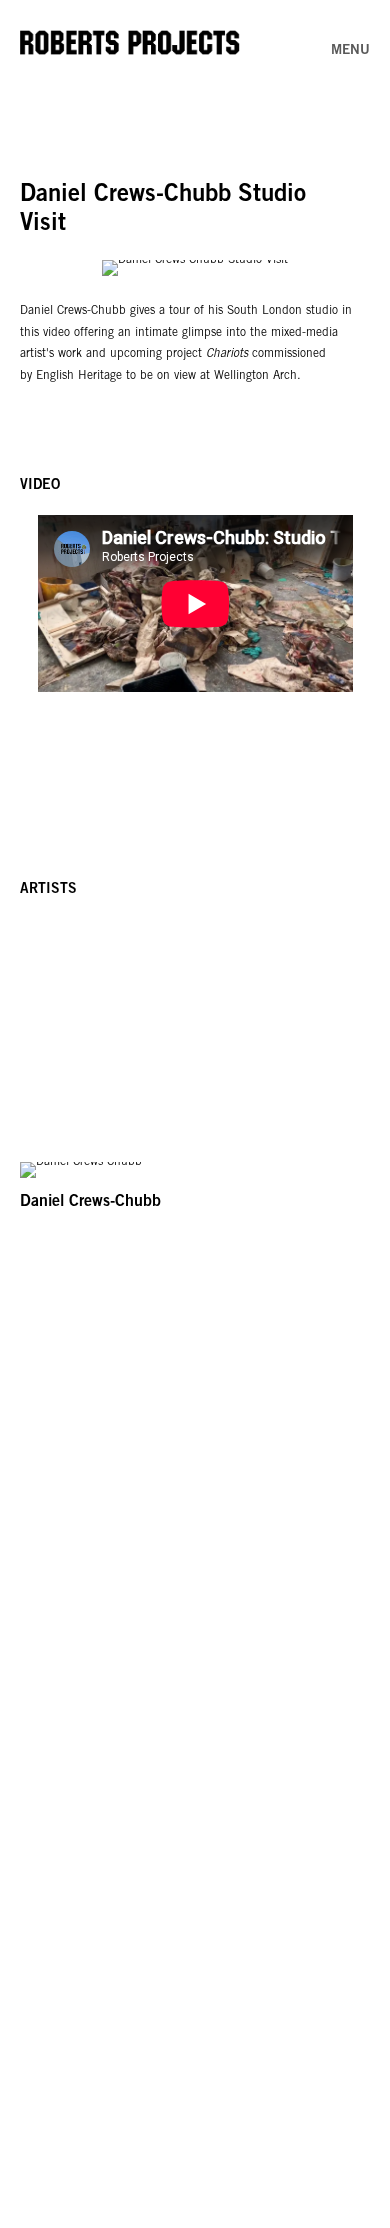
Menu (350, 51)
